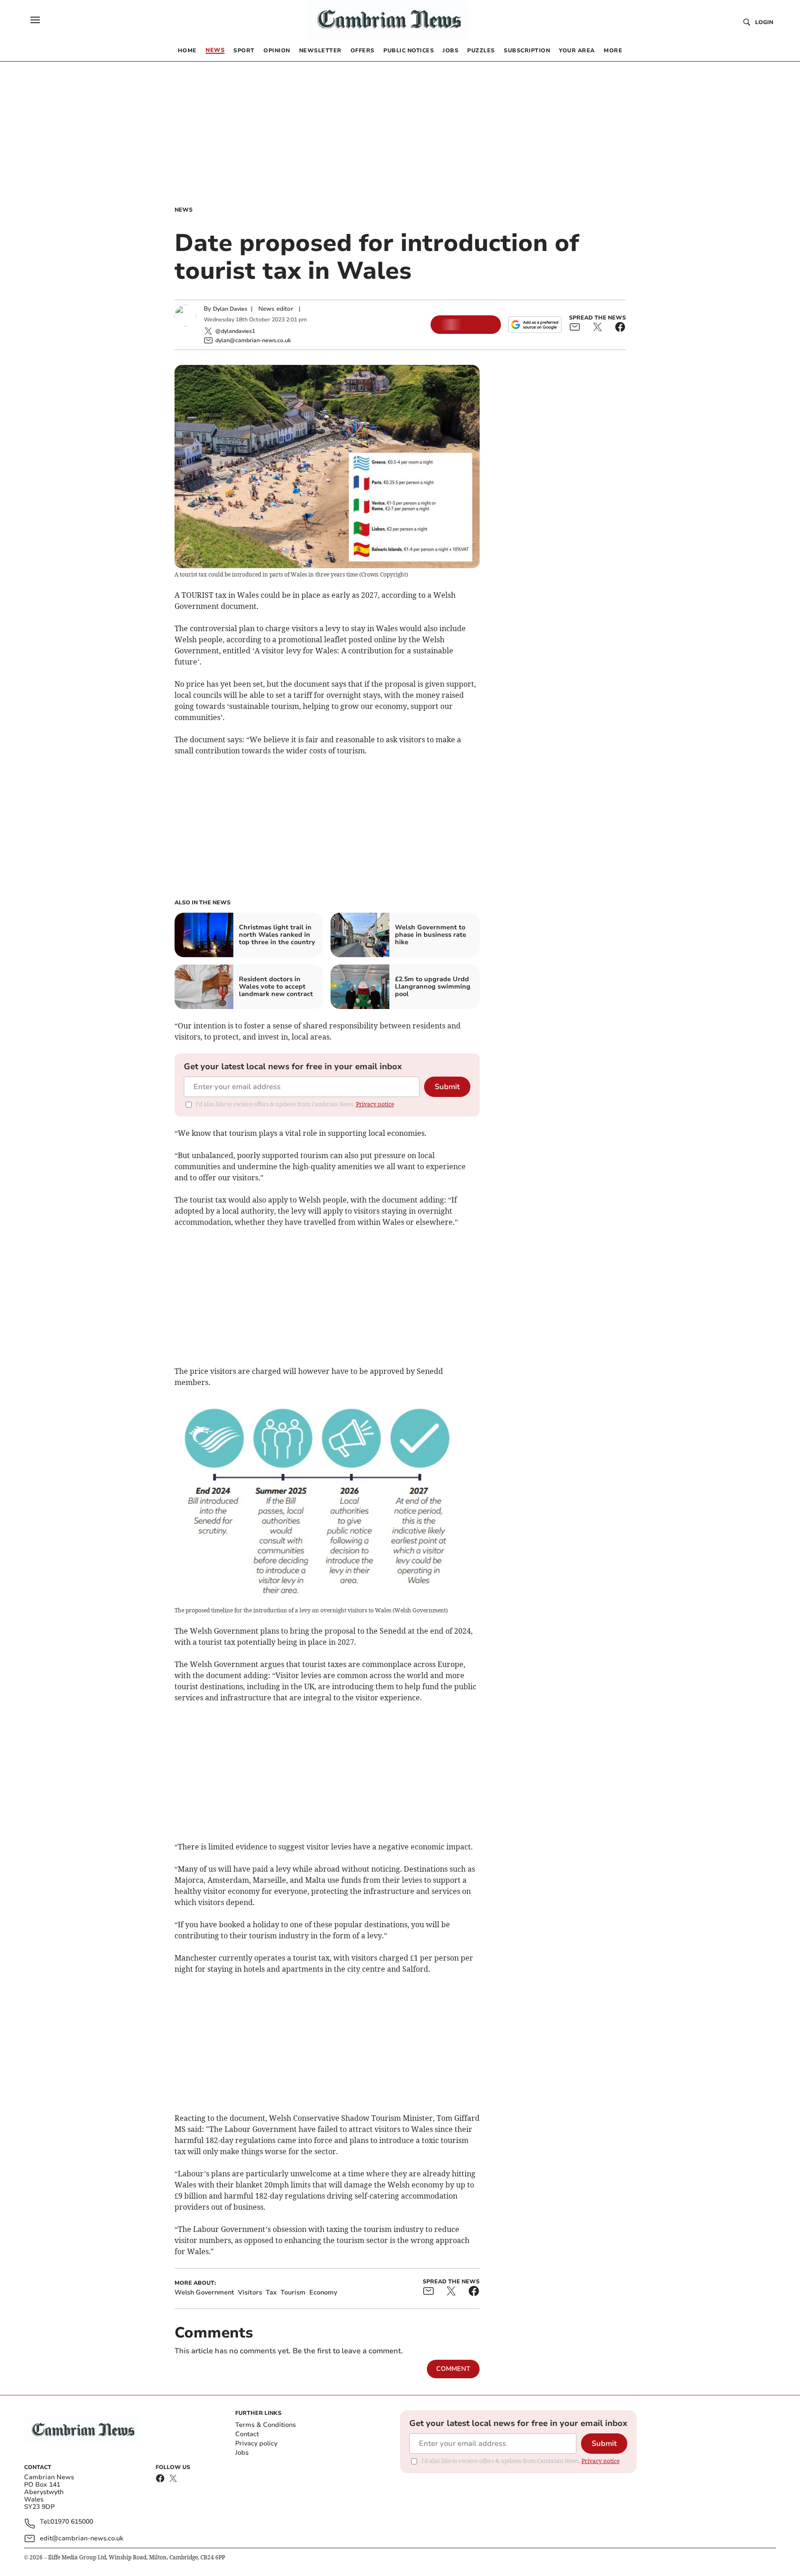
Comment (453, 2369)
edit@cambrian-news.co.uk (81, 2538)
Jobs (242, 2453)
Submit (447, 1087)
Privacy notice (375, 1104)
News (184, 210)
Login (764, 22)
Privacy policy (256, 2443)
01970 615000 (72, 2522)
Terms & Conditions (266, 2425)
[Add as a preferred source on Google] (535, 325)
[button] (35, 20)
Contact (247, 2434)
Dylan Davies (230, 309)
